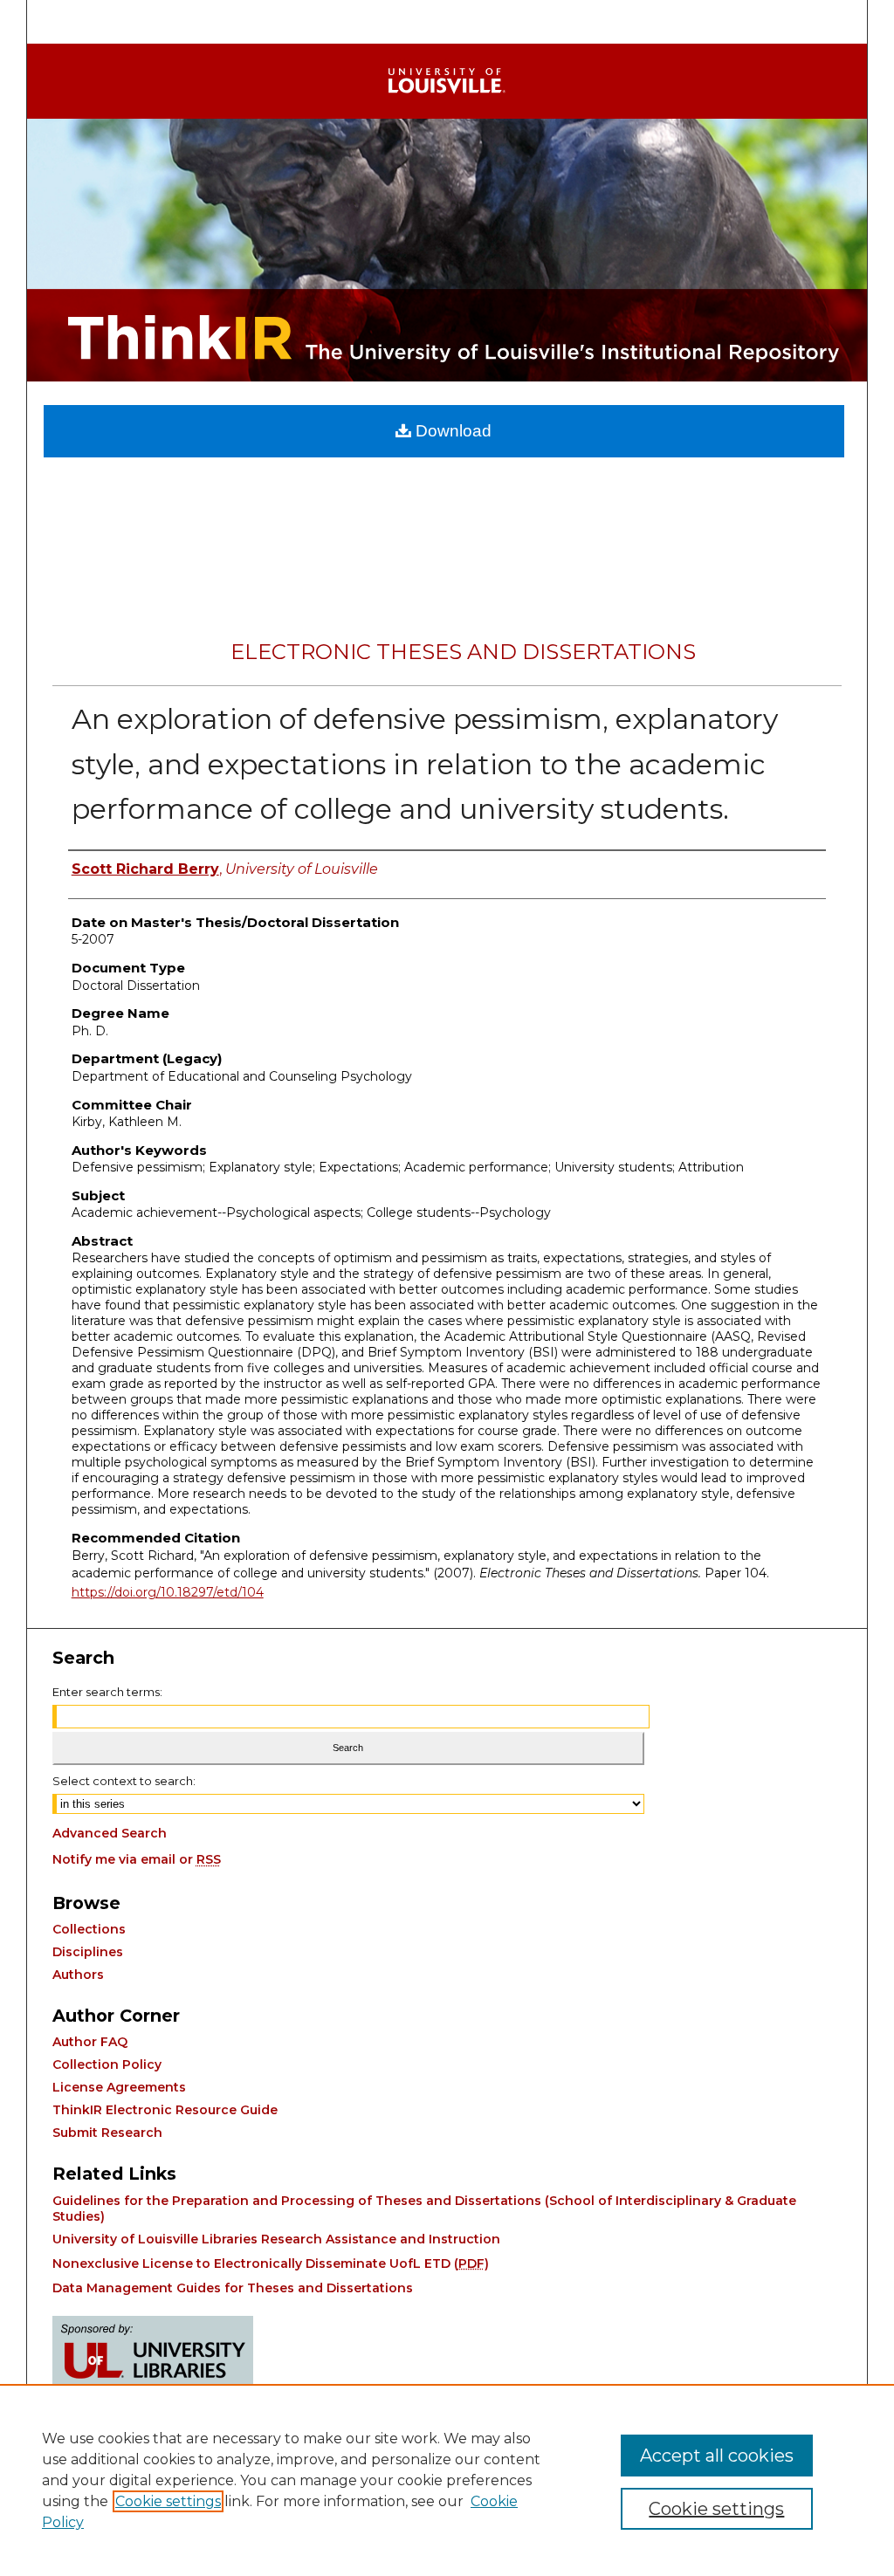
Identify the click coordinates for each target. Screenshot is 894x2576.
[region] (447, 2480)
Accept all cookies (717, 2456)
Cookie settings (168, 2501)
